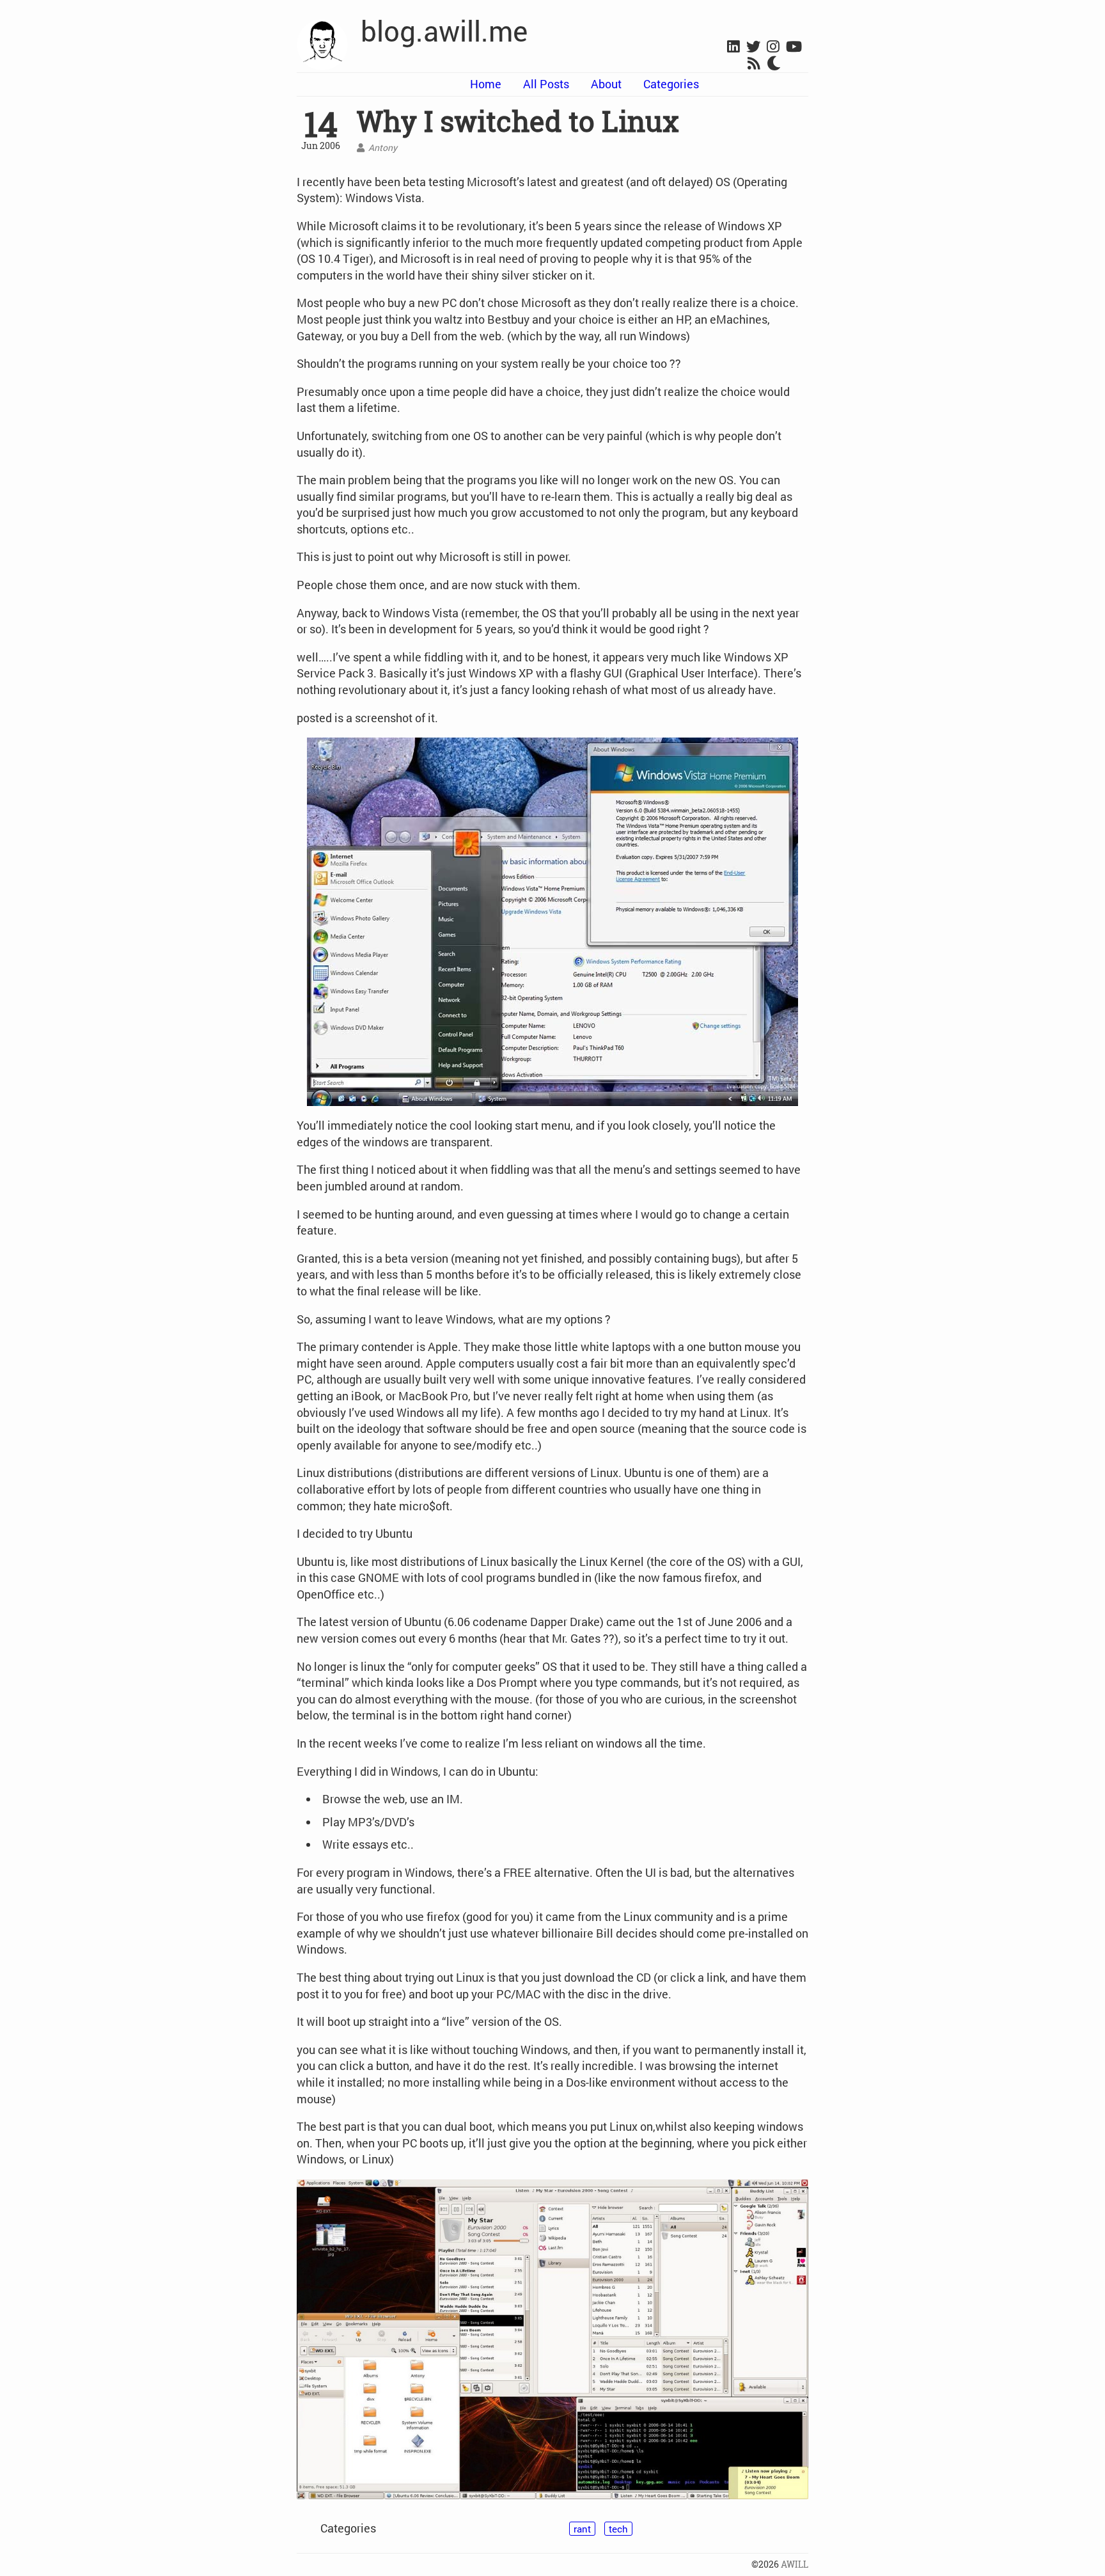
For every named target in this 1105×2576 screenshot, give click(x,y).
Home (486, 84)
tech (618, 2529)
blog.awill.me (444, 31)
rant (582, 2529)
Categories (671, 84)
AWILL (795, 2564)
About (606, 84)
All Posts (546, 84)
